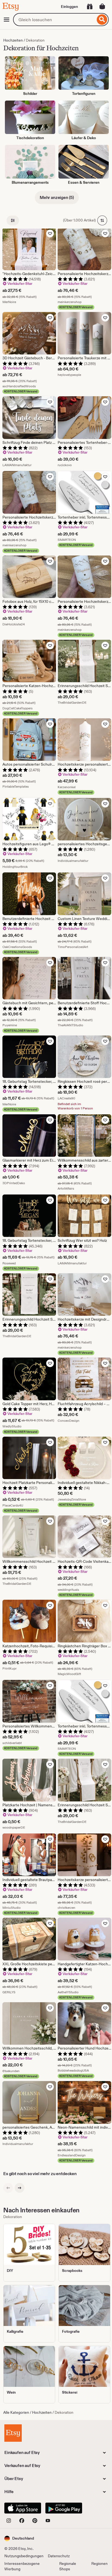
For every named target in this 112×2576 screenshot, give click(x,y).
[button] (19, 2538)
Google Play (64, 2508)
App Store (23, 2508)
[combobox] (54, 20)
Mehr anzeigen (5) (57, 197)
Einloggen (69, 7)
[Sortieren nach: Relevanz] (102, 220)
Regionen (99, 2563)
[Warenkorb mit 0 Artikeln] (102, 7)
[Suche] (102, 20)
